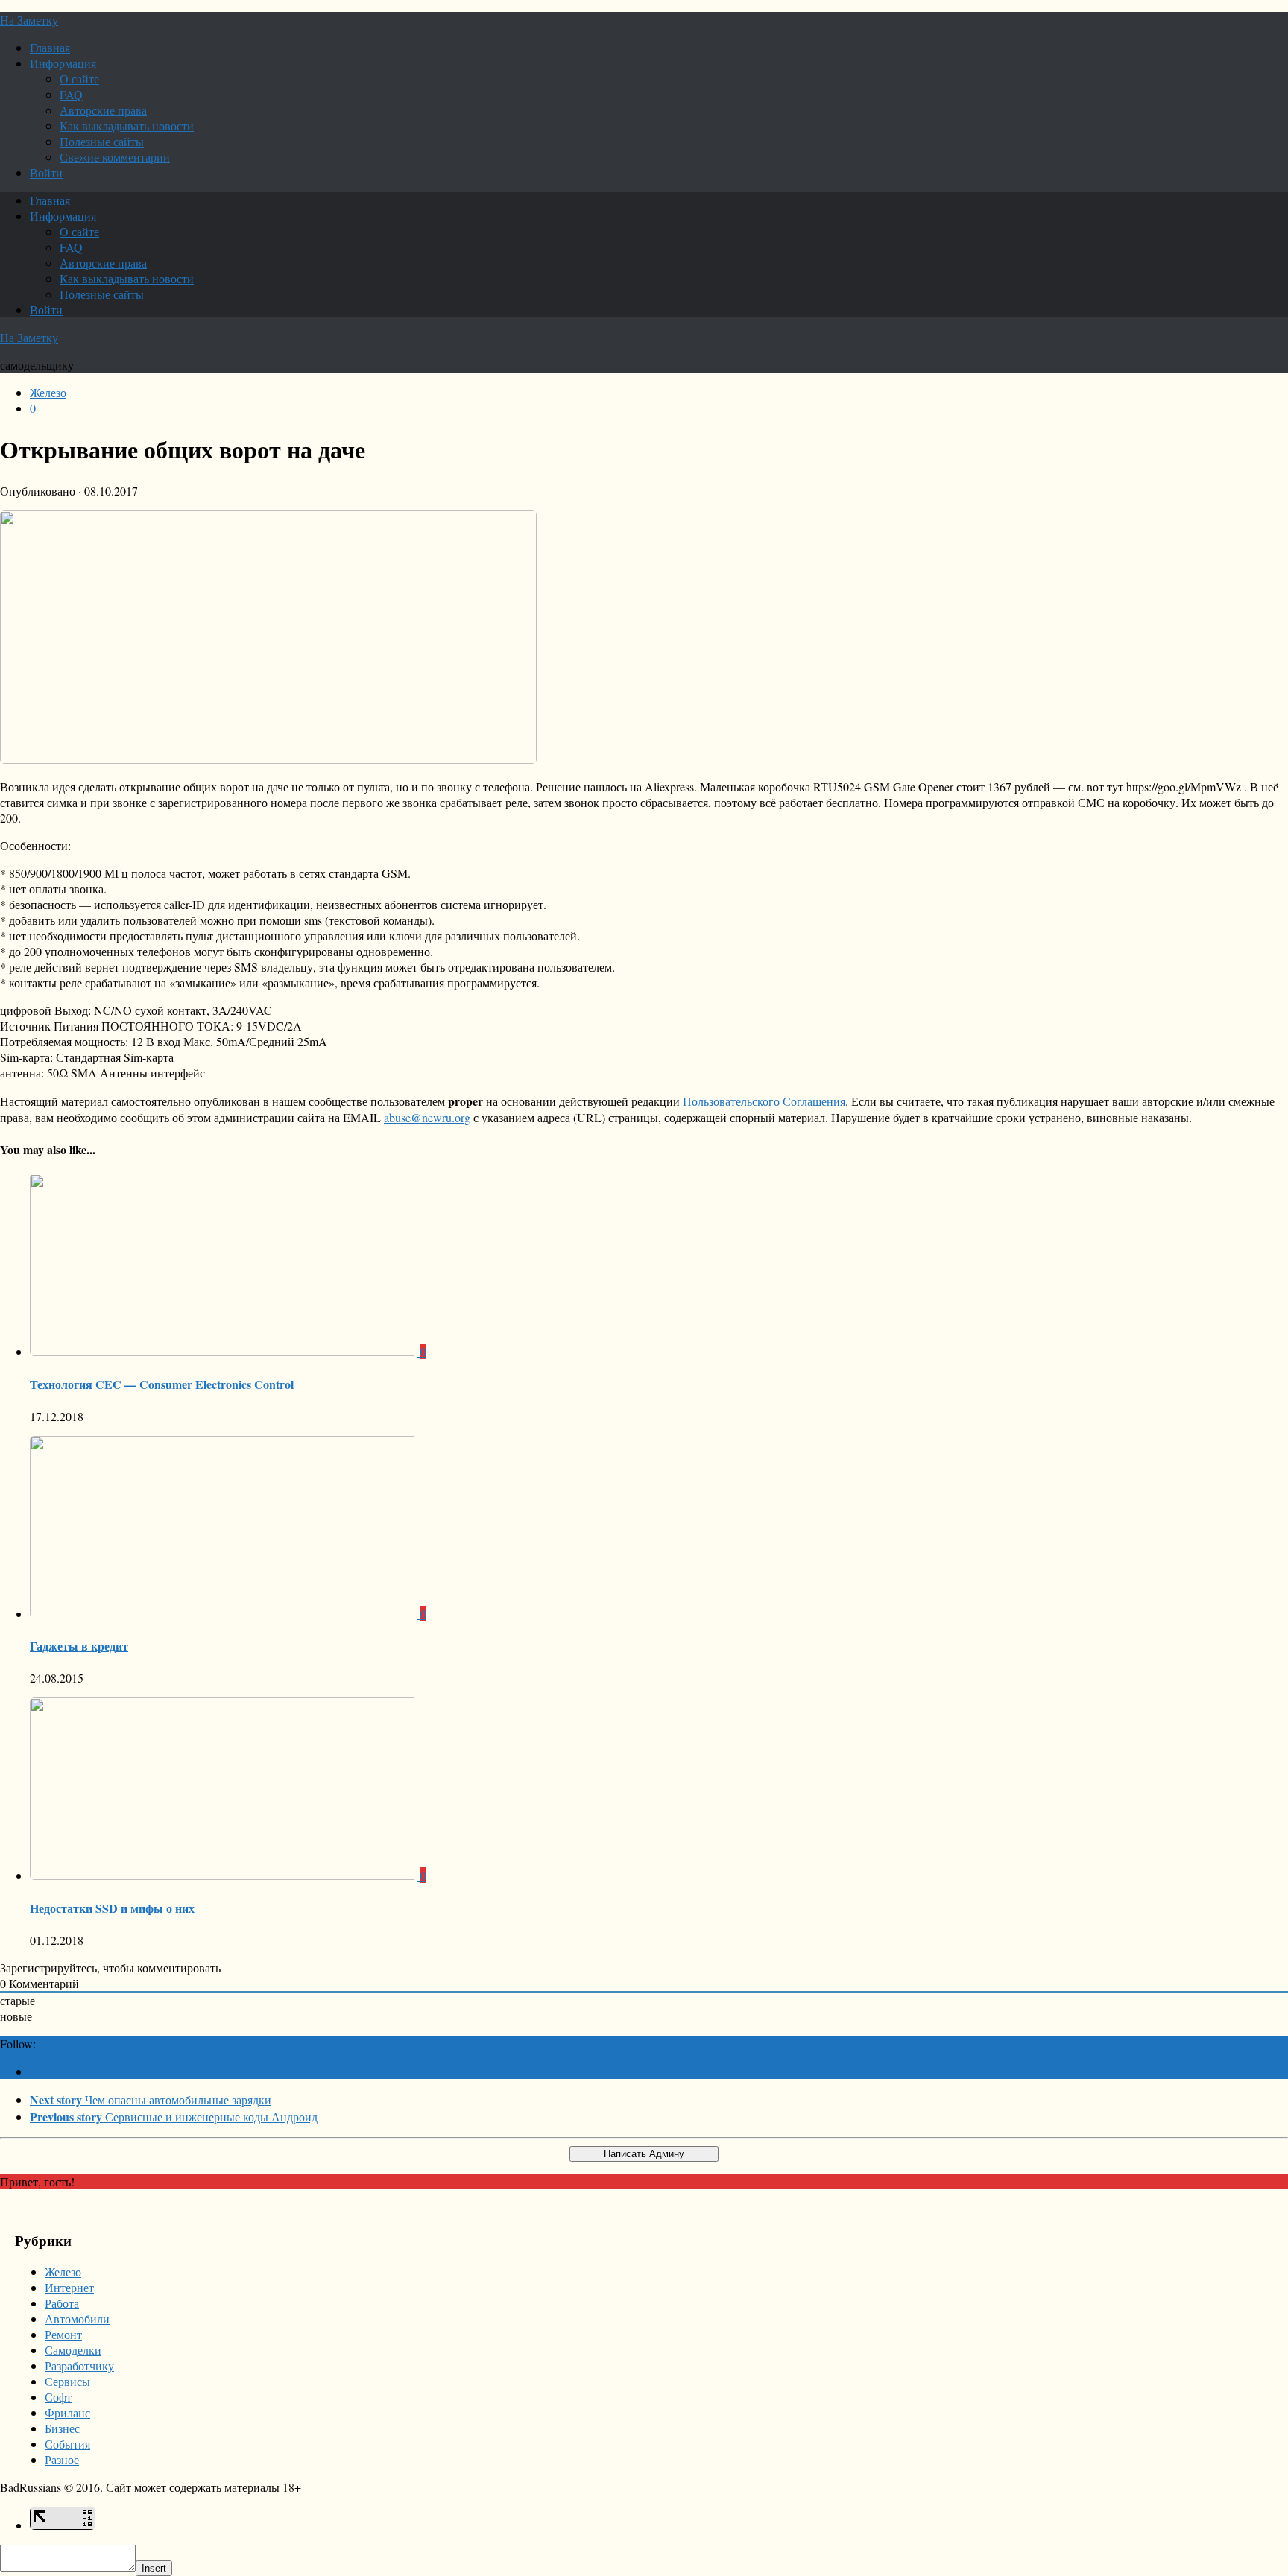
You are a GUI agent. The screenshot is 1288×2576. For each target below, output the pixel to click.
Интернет (69, 2287)
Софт (58, 2397)
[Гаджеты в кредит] (225, 1614)
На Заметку (29, 20)
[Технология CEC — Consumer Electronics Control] (225, 1351)
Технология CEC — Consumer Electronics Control (162, 1384)
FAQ (71, 94)
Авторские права (103, 110)
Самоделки (73, 2350)
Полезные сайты (102, 141)
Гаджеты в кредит (79, 1646)
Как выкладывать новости (127, 126)
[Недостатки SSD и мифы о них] (225, 1875)
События (67, 2444)
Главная (50, 47)
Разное (62, 2459)
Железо (48, 392)
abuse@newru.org (427, 1117)
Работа (62, 2303)
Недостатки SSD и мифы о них (112, 1908)
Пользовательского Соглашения (764, 1101)
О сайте (79, 79)
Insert (154, 2568)
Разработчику (79, 2365)
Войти (46, 173)
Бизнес (62, 2428)
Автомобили (77, 2319)
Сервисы (67, 2381)
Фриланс (67, 2412)
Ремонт (63, 2334)
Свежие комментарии (115, 157)
